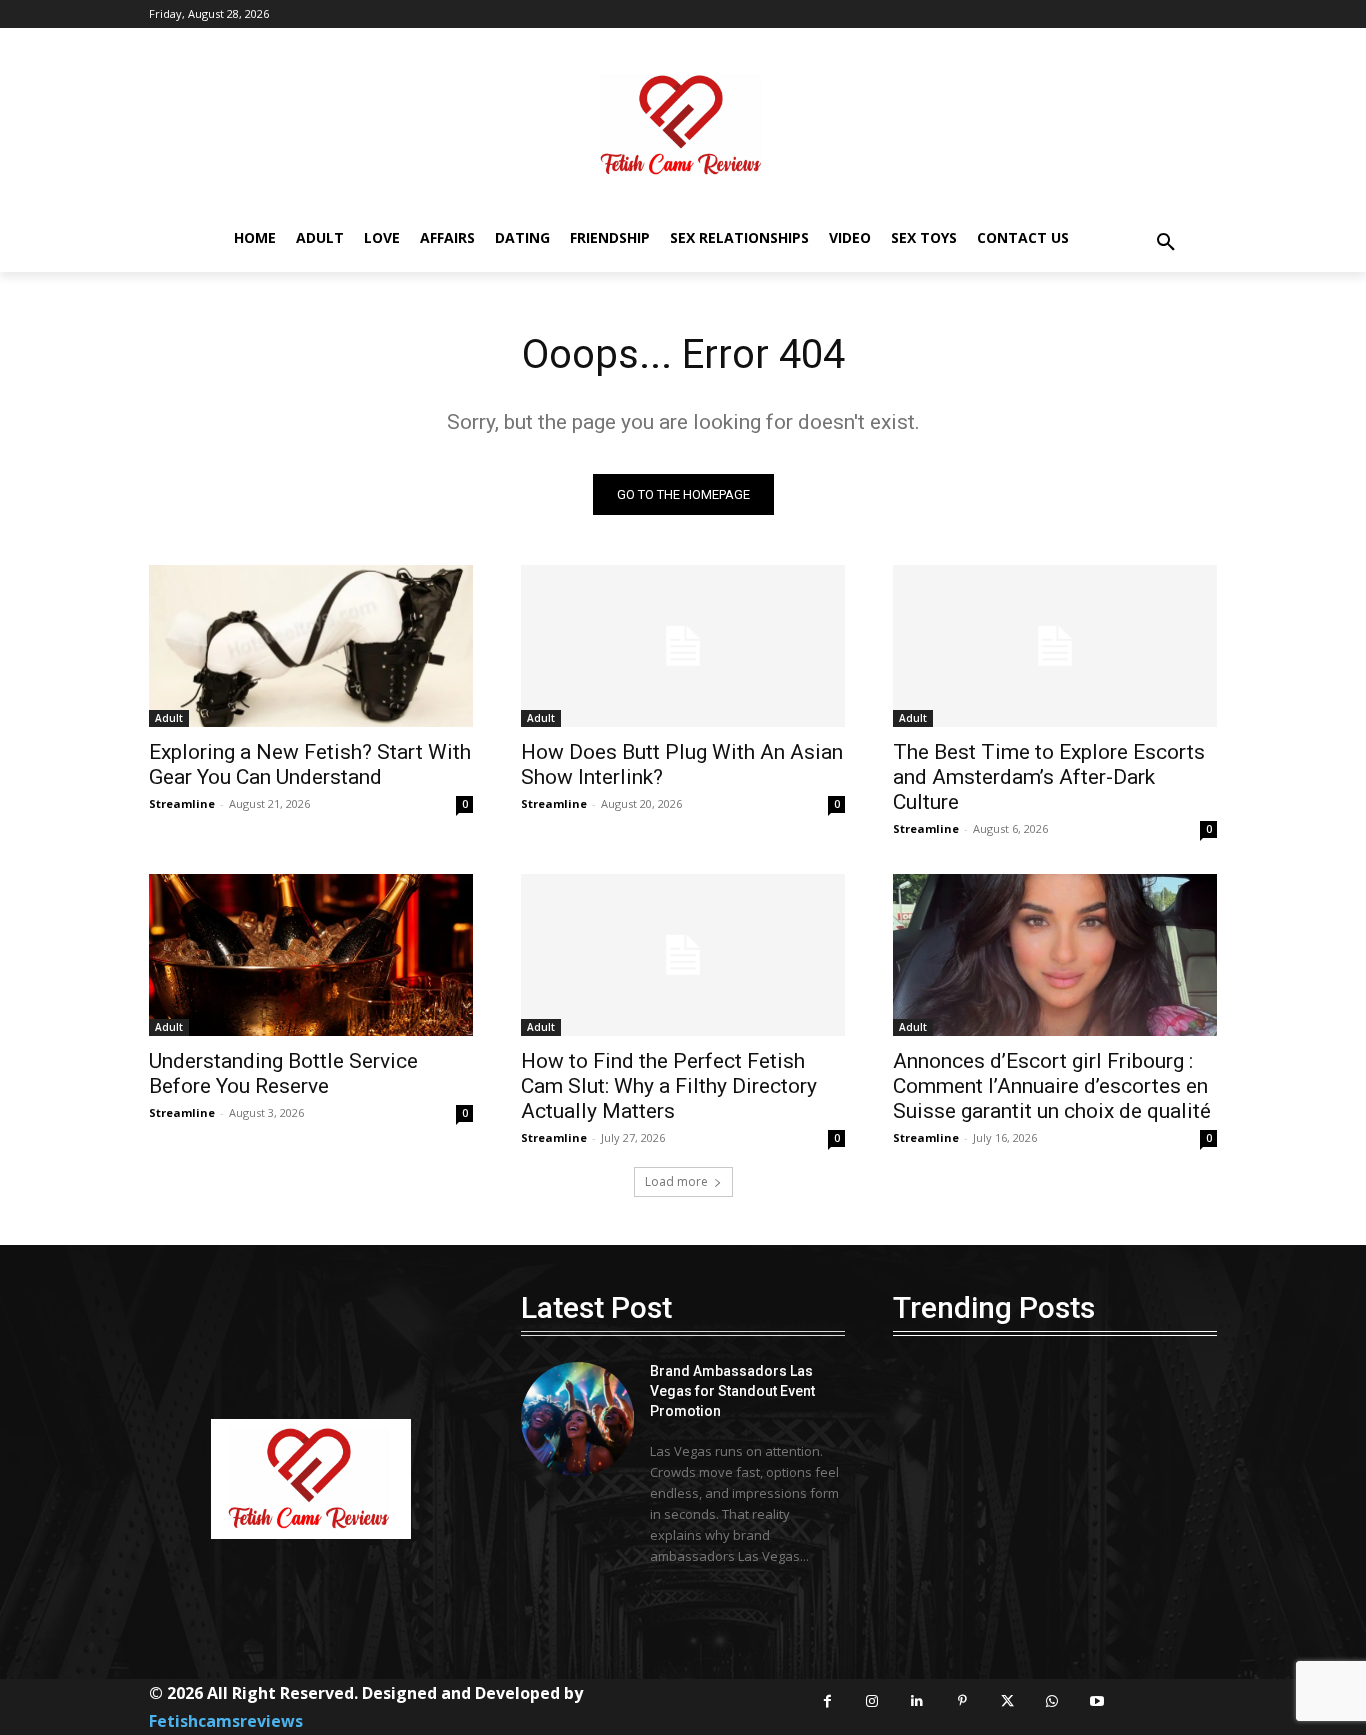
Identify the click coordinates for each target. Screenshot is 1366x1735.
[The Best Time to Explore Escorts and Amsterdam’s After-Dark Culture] (1055, 646)
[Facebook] (827, 1701)
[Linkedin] (917, 1701)
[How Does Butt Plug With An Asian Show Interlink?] (683, 646)
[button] (1166, 243)
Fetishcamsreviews (226, 1721)
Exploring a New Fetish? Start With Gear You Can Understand (310, 764)
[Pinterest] (962, 1701)
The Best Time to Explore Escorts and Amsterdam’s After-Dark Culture (1049, 777)
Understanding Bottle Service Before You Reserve (283, 1073)
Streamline (182, 803)
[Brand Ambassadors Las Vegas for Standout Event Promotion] (577, 1418)
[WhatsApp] (1052, 1701)
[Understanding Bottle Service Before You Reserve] (311, 955)
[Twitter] (1007, 1701)
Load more (676, 1181)
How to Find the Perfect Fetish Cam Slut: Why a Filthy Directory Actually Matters (669, 1086)
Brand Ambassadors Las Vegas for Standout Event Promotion (732, 1390)
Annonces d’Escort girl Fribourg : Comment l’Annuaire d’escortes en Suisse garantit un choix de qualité (1052, 1086)
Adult (169, 718)
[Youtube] (1097, 1701)
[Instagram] (872, 1701)
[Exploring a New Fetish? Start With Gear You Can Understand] (311, 646)
